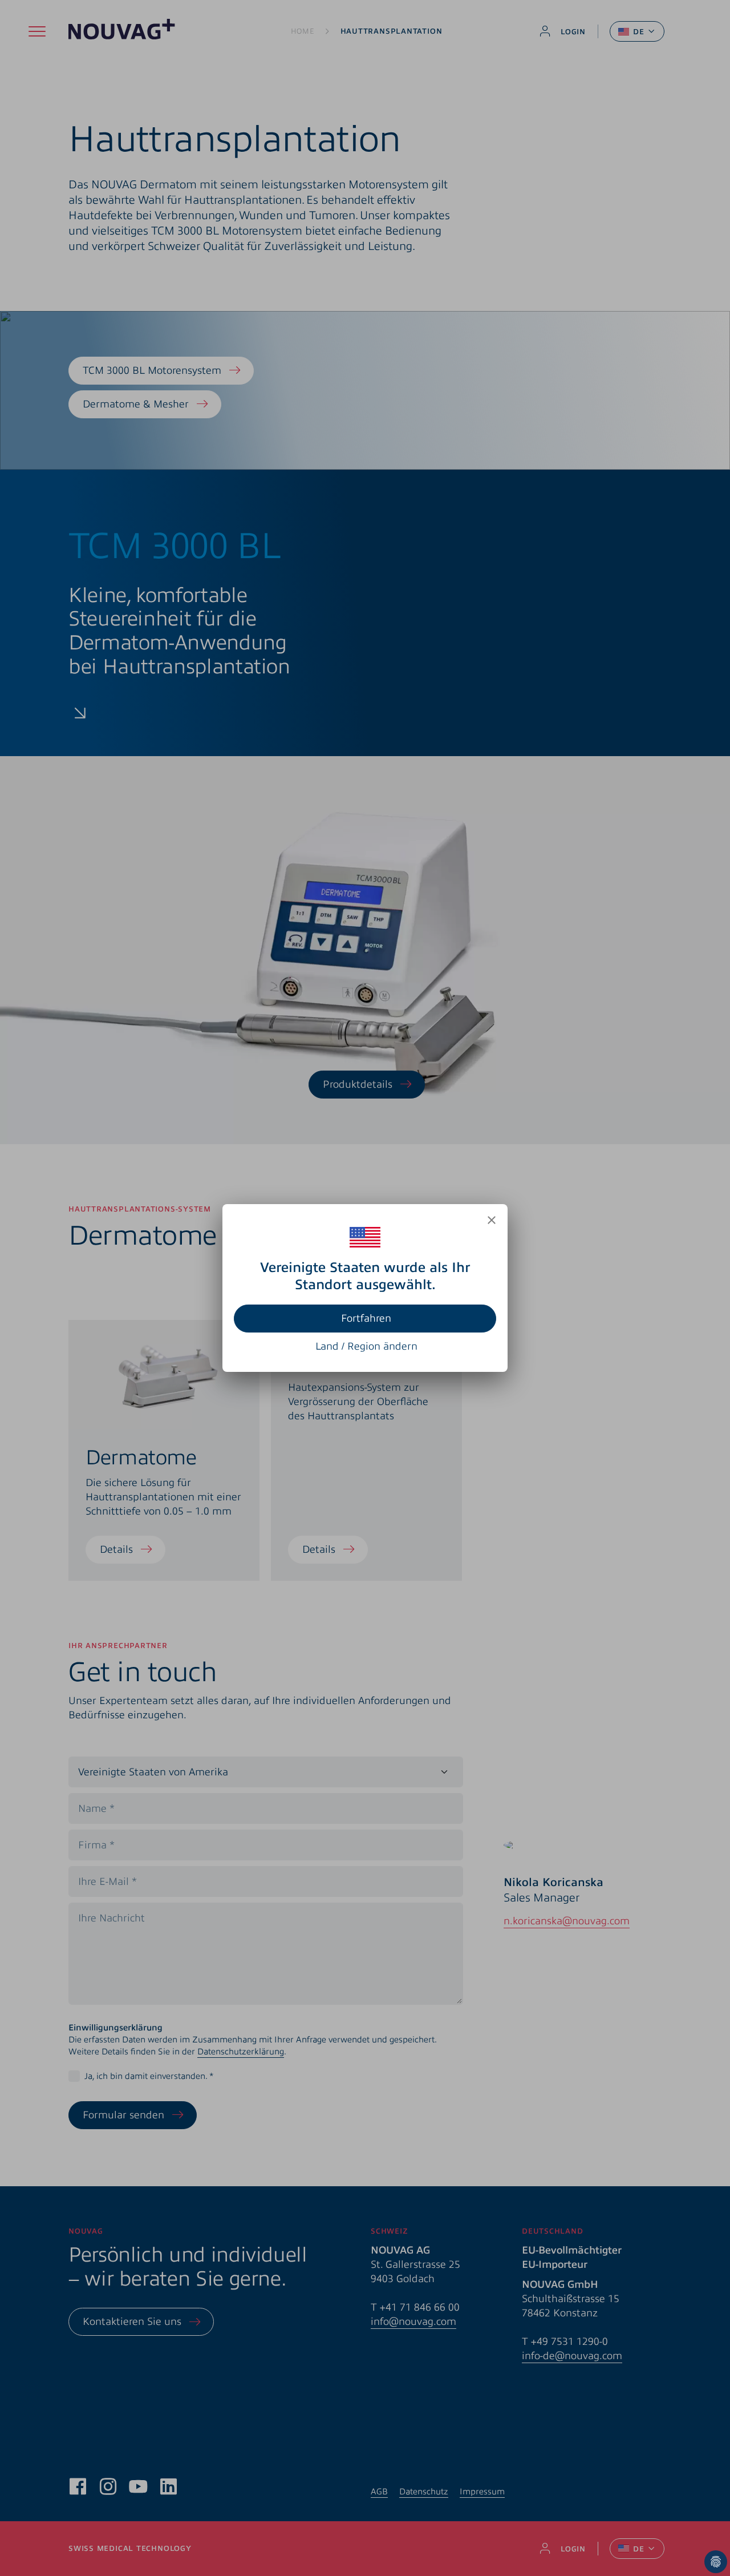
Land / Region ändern (366, 1346)
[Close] (492, 1220)
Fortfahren (366, 1318)
